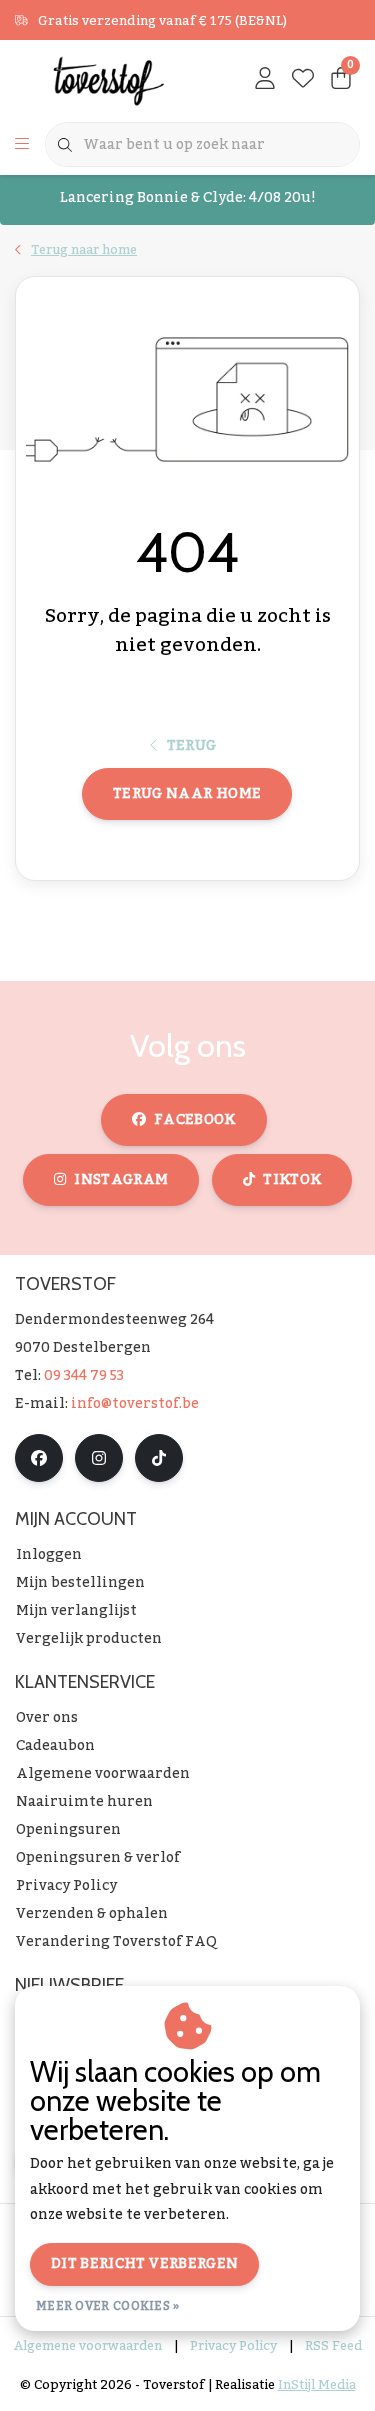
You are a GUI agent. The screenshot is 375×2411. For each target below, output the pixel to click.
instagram (121, 1180)
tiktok (292, 1180)
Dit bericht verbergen (144, 2264)
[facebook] (39, 1458)
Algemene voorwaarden (88, 2346)
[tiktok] (159, 1458)
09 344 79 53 (84, 1376)
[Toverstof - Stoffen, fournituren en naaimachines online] (109, 80)
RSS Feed (333, 2346)
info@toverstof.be (135, 1404)
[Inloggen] (265, 80)
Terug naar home (187, 794)
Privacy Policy (233, 2346)
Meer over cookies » (108, 2306)
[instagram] (99, 1458)
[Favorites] (303, 80)
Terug (192, 746)
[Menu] (22, 145)
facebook (195, 1120)
